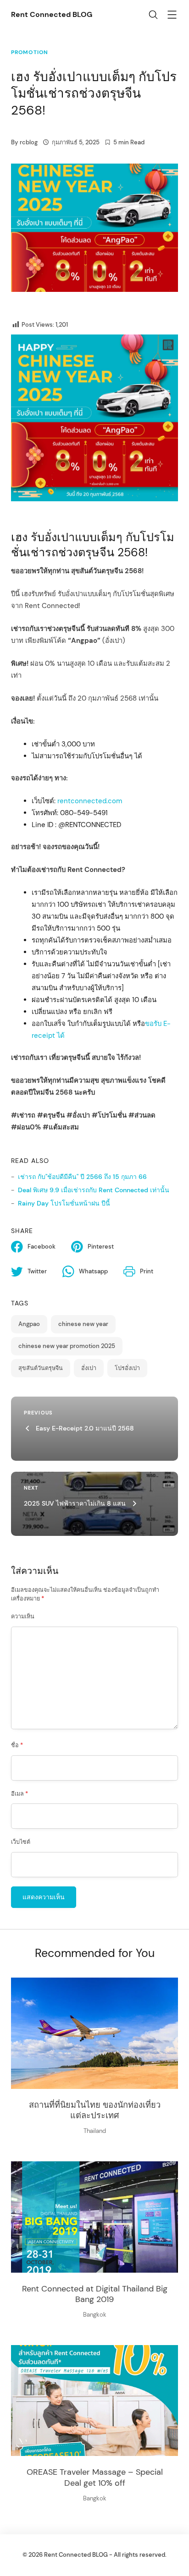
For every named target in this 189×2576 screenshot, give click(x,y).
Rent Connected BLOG (52, 14)
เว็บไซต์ (21, 1842)
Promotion (30, 52)
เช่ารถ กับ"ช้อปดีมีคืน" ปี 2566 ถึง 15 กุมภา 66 (82, 1177)
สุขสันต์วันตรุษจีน (41, 1368)
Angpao (29, 1324)
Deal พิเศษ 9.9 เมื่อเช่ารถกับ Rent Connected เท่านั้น (94, 1190)
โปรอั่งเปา (127, 1368)
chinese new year (83, 1324)
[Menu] (172, 16)
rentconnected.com (90, 801)
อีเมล (19, 1794)
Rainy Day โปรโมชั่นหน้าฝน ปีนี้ (64, 1203)
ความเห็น (23, 1617)
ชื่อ (17, 1745)
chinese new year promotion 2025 (67, 1346)
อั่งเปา (89, 1368)
